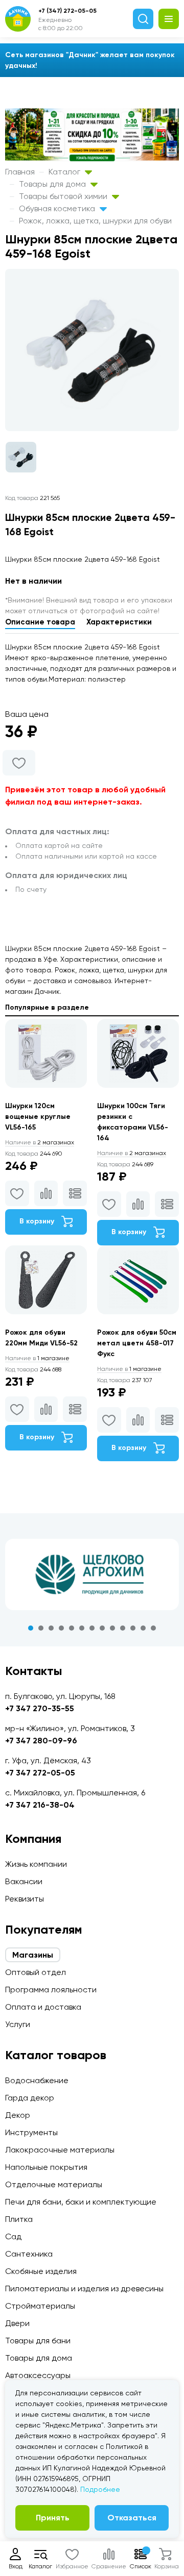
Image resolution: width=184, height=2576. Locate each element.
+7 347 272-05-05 (40, 1773)
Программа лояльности (51, 1990)
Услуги (18, 2024)
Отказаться (132, 2518)
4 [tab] (61, 1628)
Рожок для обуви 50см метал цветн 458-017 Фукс (137, 1343)
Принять (53, 2518)
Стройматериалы (40, 2306)
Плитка (19, 2219)
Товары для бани (38, 2341)
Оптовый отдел (36, 1972)
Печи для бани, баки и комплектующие (81, 2202)
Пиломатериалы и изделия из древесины (84, 2289)
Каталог (65, 172)
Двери (17, 2323)
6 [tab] (82, 1628)
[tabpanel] (92, 1574)
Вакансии (24, 1881)
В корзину (38, 1221)
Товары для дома (53, 184)
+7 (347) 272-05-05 (67, 11)
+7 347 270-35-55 (40, 1708)
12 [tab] (143, 1628)
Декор (18, 2115)
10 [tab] (123, 1628)
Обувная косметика (58, 208)
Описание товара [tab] (40, 622)
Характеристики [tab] (119, 622)
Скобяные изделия (41, 2271)
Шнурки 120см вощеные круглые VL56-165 (38, 1117)
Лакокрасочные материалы (60, 2150)
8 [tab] (102, 1628)
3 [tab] (51, 1628)
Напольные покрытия (46, 2167)
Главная (20, 172)
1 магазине (37, 1358)
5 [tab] (72, 1628)
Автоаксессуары (38, 2375)
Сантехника (29, 2254)
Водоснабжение (37, 2080)
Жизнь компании (36, 1864)
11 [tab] (133, 1628)
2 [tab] (41, 1628)
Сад (13, 2236)
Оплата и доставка (43, 2007)
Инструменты (31, 2132)
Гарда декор (30, 2098)
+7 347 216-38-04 (40, 1805)
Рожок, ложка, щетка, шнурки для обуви (95, 221)
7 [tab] (92, 1628)
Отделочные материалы (54, 2184)
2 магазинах (40, 1142)
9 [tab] (112, 1628)
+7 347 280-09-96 (41, 1741)
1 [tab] (31, 1628)
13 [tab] (153, 1628)
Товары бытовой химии (64, 196)
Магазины (33, 1955)
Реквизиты (25, 1899)
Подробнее (100, 2489)
